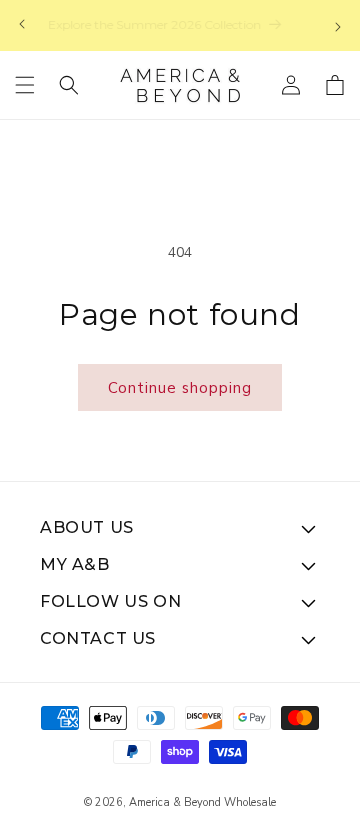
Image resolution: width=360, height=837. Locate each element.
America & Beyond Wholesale (202, 802)
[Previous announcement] (22, 26)
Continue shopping (180, 388)
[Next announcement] (338, 26)
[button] (25, 85)
